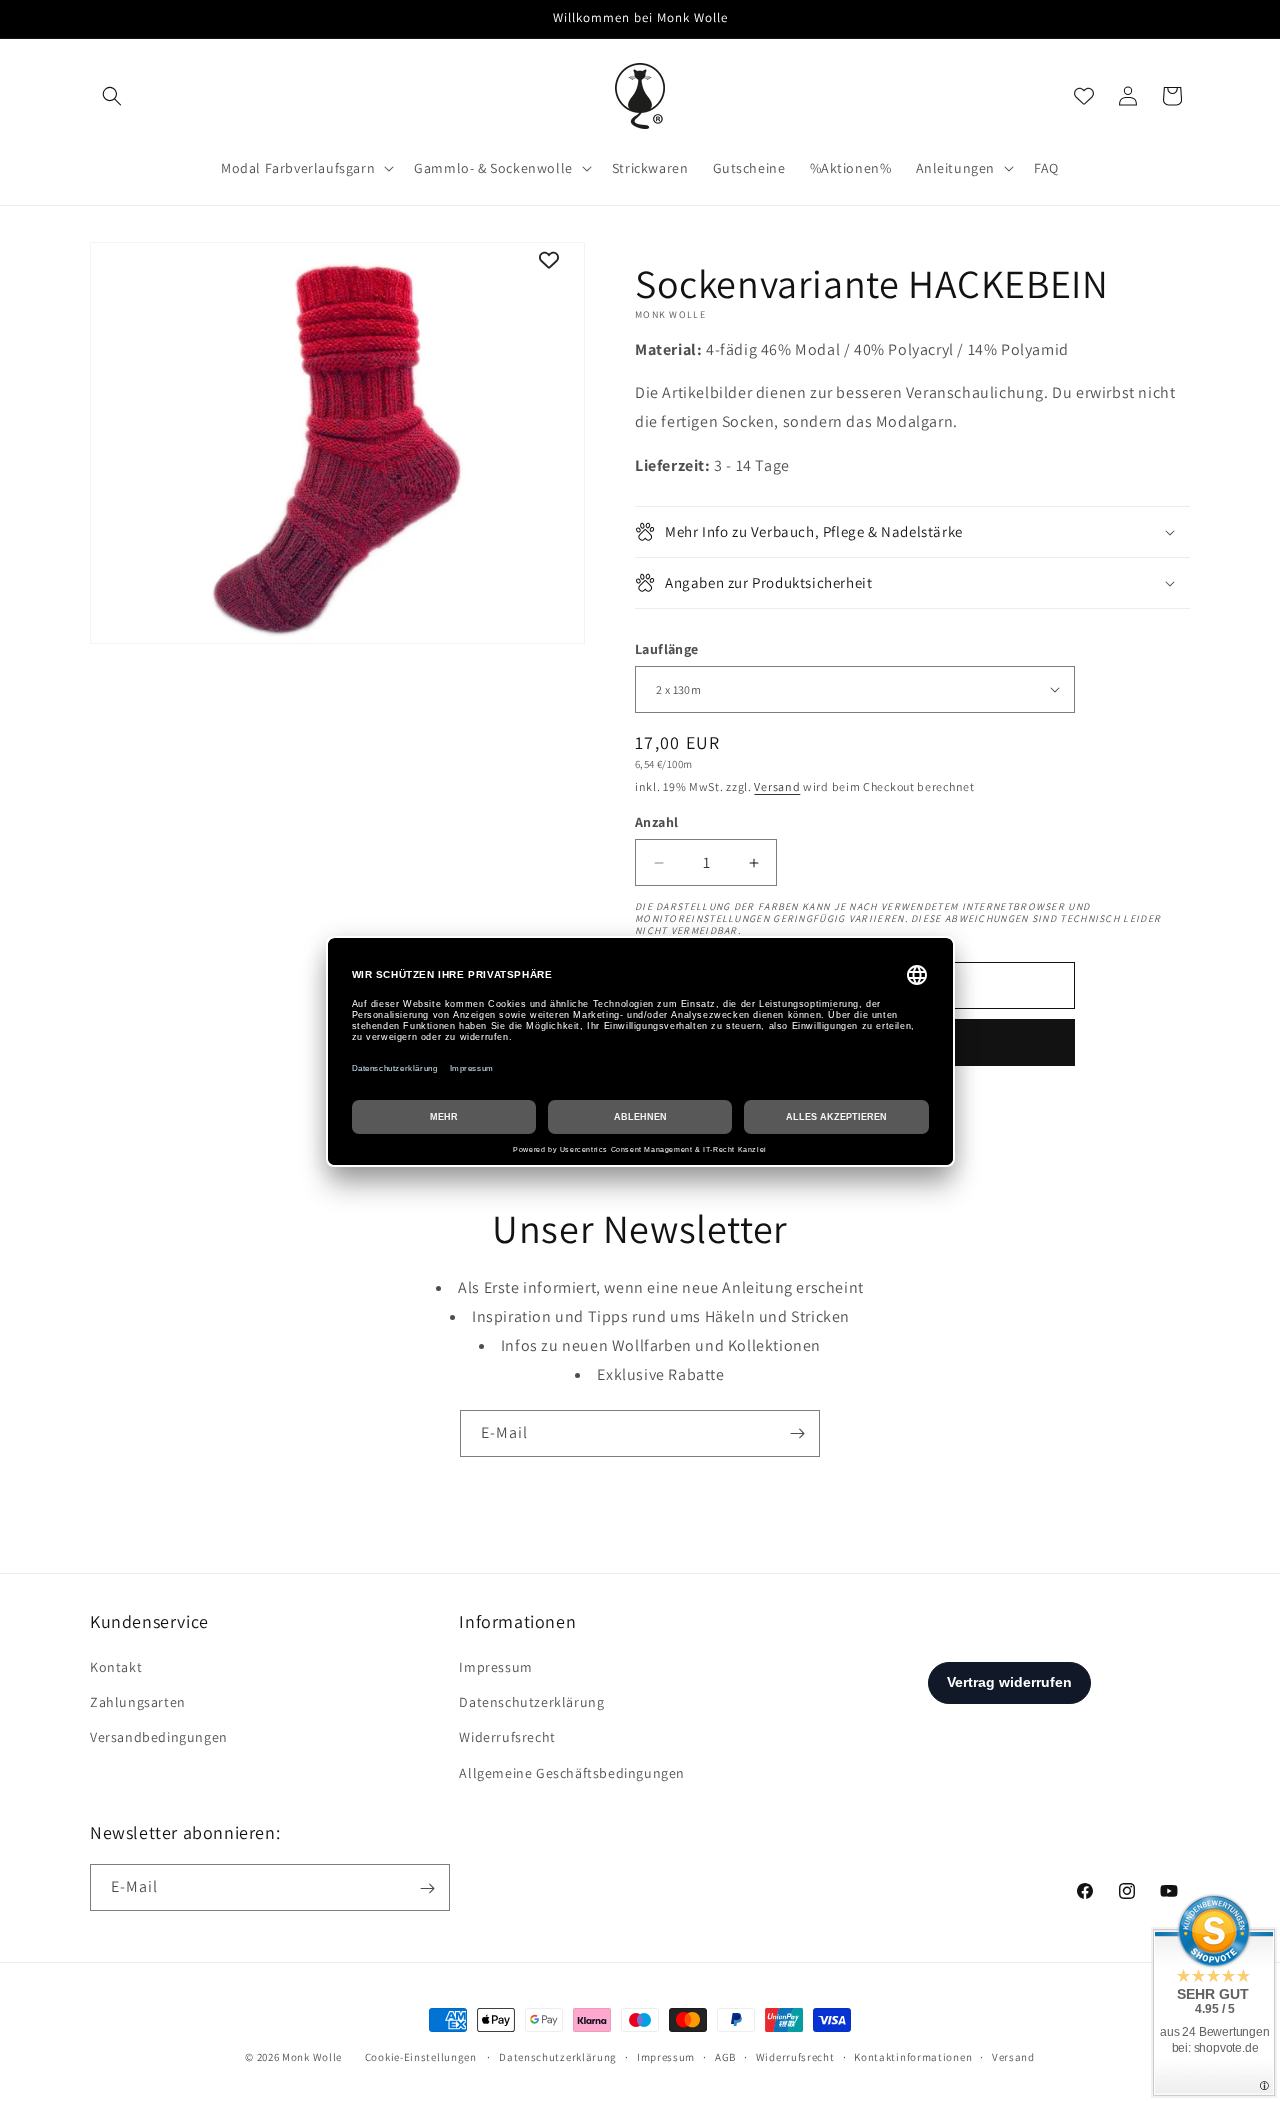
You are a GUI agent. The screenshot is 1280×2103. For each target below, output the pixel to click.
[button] (112, 96)
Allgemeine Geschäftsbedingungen (572, 1773)
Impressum (495, 1667)
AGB (725, 2056)
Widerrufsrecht (507, 1738)
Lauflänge (667, 649)
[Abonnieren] (797, 1433)
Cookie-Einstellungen (421, 2057)
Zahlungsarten (138, 1703)
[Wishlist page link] (1084, 96)
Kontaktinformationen (913, 2056)
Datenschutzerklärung (531, 1703)
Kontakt (116, 1667)
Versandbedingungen (159, 1738)
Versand (777, 786)
